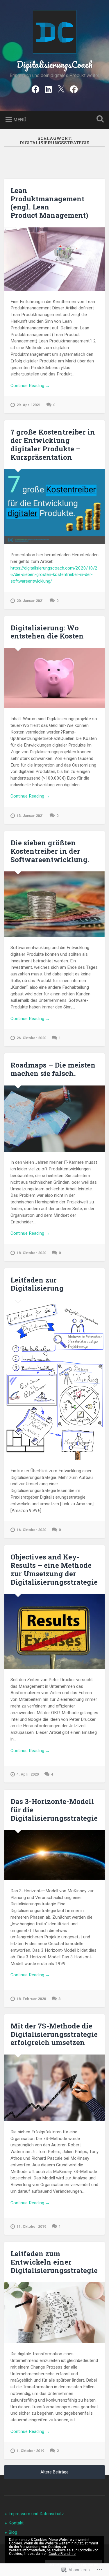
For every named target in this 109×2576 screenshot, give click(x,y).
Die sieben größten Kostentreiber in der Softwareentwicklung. (50, 851)
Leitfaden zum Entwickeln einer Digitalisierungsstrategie (54, 2262)
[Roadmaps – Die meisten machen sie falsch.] (54, 1119)
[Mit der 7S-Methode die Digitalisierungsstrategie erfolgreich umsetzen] (54, 2088)
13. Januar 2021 (30, 816)
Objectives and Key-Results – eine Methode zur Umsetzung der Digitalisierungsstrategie (54, 1569)
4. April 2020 (28, 1774)
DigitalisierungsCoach (54, 64)
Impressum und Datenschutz (36, 2514)
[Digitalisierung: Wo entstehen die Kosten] (54, 678)
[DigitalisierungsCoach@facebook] (35, 89)
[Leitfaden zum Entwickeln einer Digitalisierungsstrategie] (54, 2313)
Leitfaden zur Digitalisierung (37, 1284)
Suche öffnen (99, 120)
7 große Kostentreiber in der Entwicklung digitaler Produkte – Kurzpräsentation (53, 444)
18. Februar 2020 (31, 1999)
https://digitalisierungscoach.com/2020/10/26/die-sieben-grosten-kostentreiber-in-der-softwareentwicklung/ (54, 575)
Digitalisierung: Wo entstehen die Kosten (47, 632)
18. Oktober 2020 (31, 1253)
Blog (13, 2532)
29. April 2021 (29, 405)
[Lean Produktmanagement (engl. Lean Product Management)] (54, 259)
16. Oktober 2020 (31, 1530)
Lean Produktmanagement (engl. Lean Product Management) (49, 203)
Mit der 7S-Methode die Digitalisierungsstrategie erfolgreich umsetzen (54, 2034)
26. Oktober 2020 (31, 1038)
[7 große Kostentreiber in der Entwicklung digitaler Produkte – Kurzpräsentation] (54, 507)
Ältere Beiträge (54, 2472)
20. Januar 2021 (30, 601)
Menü (20, 120)
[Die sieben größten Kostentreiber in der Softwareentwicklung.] (54, 904)
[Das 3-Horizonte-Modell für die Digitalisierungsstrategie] (54, 1855)
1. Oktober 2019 (30, 2451)
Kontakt (16, 2523)
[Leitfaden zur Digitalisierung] (54, 1380)
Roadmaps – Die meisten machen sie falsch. (53, 1069)
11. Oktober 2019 (31, 2226)
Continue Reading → (30, 386)
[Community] (74, 89)
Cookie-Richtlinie (62, 2554)
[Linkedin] (48, 89)
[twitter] (61, 89)
